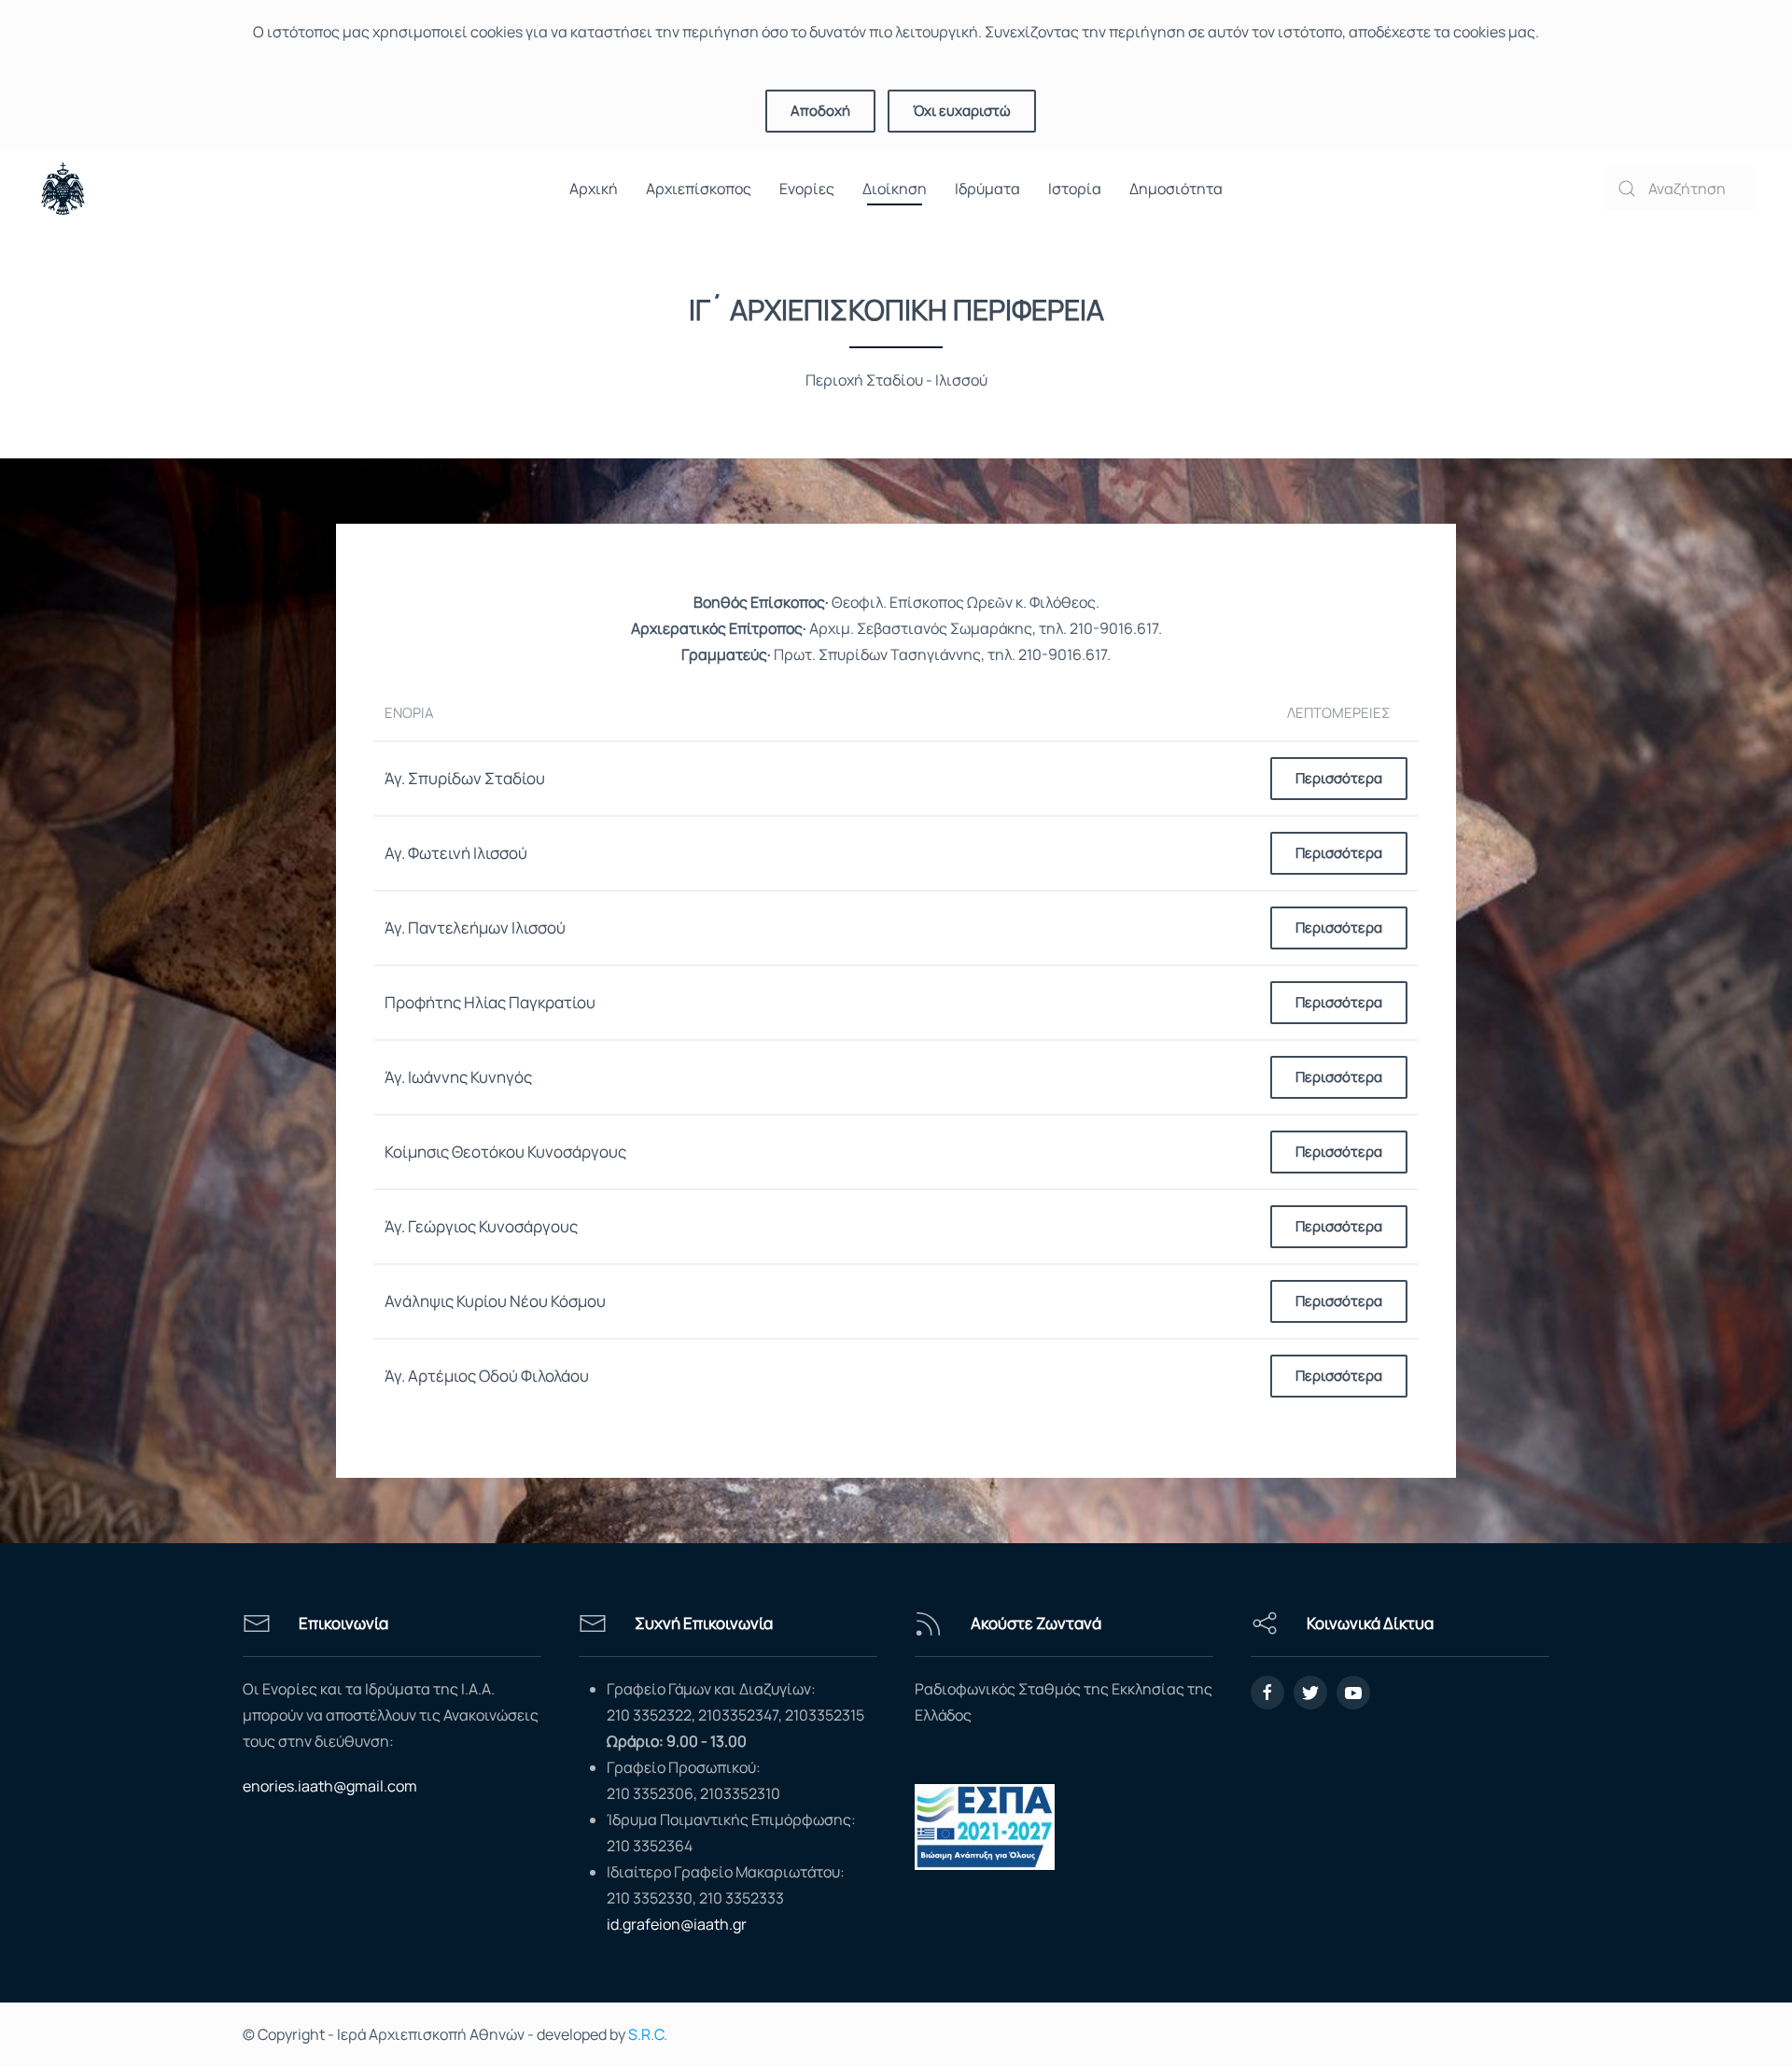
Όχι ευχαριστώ (962, 111)
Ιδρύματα (987, 189)
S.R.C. (648, 2034)
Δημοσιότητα (1176, 189)
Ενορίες (807, 189)
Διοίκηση (895, 189)
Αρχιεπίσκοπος (699, 189)
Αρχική (594, 189)
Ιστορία (1075, 189)
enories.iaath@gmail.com (330, 1786)
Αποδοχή (820, 111)
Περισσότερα (1339, 778)
